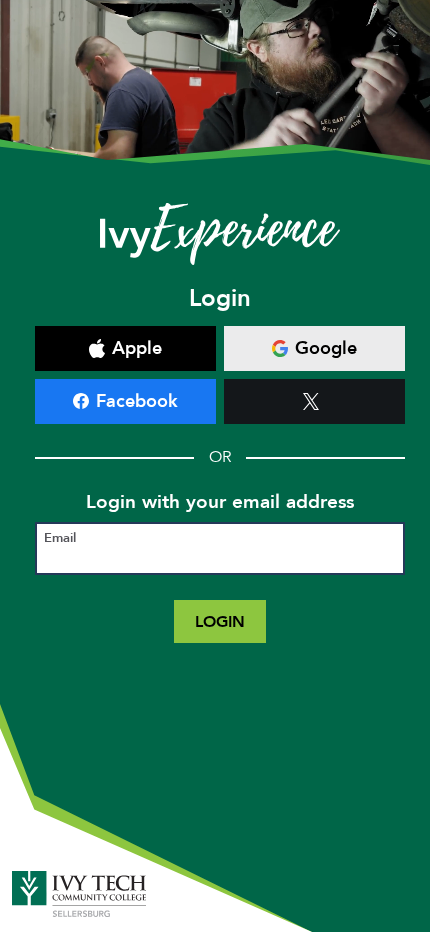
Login (220, 621)
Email (60, 538)
